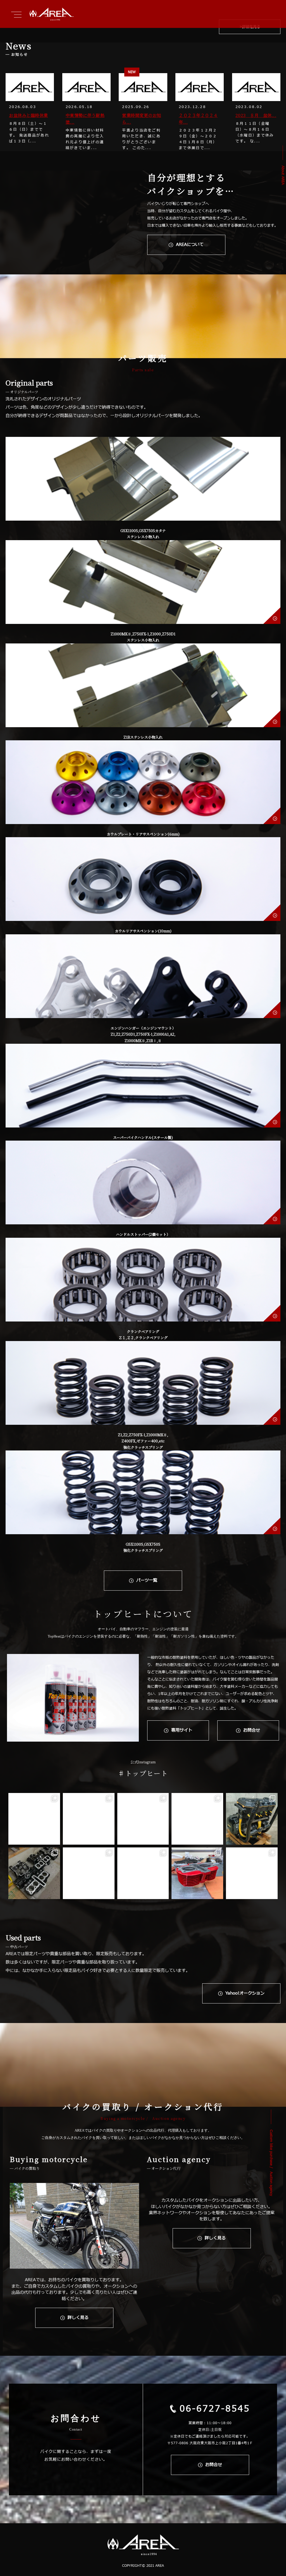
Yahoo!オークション (245, 1993)
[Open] (34, 1819)
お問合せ (252, 1730)
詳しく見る (78, 2318)
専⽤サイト (182, 1730)
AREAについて (190, 245)
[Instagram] (55, 1839)
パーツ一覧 (147, 1580)
